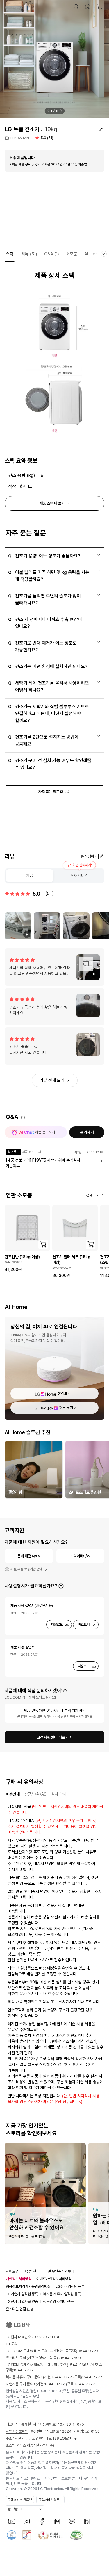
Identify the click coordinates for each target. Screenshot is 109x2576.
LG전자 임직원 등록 (70, 2286)
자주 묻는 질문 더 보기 (54, 792)
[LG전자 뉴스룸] (57, 2521)
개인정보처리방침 (19, 2279)
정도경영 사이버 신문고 (60, 2302)
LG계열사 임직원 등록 (22, 2294)
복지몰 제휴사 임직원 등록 (62, 2294)
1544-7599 (71, 2358)
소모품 (72, 254)
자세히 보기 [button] (61, 1586)
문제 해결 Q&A (29, 1556)
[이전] (48, 111)
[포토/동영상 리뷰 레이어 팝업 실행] (18, 926)
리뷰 (29, 254)
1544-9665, (79, 2365)
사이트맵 (12, 2271)
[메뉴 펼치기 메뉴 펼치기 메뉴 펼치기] (104, 254)
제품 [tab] (30, 876)
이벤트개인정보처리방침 (54, 2279)
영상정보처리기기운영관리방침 (28, 2286)
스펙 (10, 254)
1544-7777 (24, 2370)
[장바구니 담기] (43, 1244)
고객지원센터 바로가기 (54, 1737)
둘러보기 (64, 1393)
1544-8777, (62, 2377)
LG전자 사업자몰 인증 (22, 2302)
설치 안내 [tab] (59, 1794)
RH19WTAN (20, 138)
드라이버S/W (80, 1556)
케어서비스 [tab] (79, 876)
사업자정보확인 (17, 2431)
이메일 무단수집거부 (56, 2271)
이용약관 (30, 2271)
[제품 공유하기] (101, 129)
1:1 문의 (12, 2344)
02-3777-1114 (46, 2337)
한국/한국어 (16, 2509)
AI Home (93, 254)
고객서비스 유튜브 (20, 2500)
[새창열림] (12, 2521)
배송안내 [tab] (13, 1794)
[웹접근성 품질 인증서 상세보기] (76, 2535)
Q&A (52, 254)
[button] (76, 7)
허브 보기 (66, 1408)
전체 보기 (93, 1195)
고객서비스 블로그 (50, 2500)
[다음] (61, 111)
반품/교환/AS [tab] (35, 1794)
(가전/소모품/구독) (74, 2351)
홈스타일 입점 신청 (19, 2309)
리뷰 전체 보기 (52, 1080)
